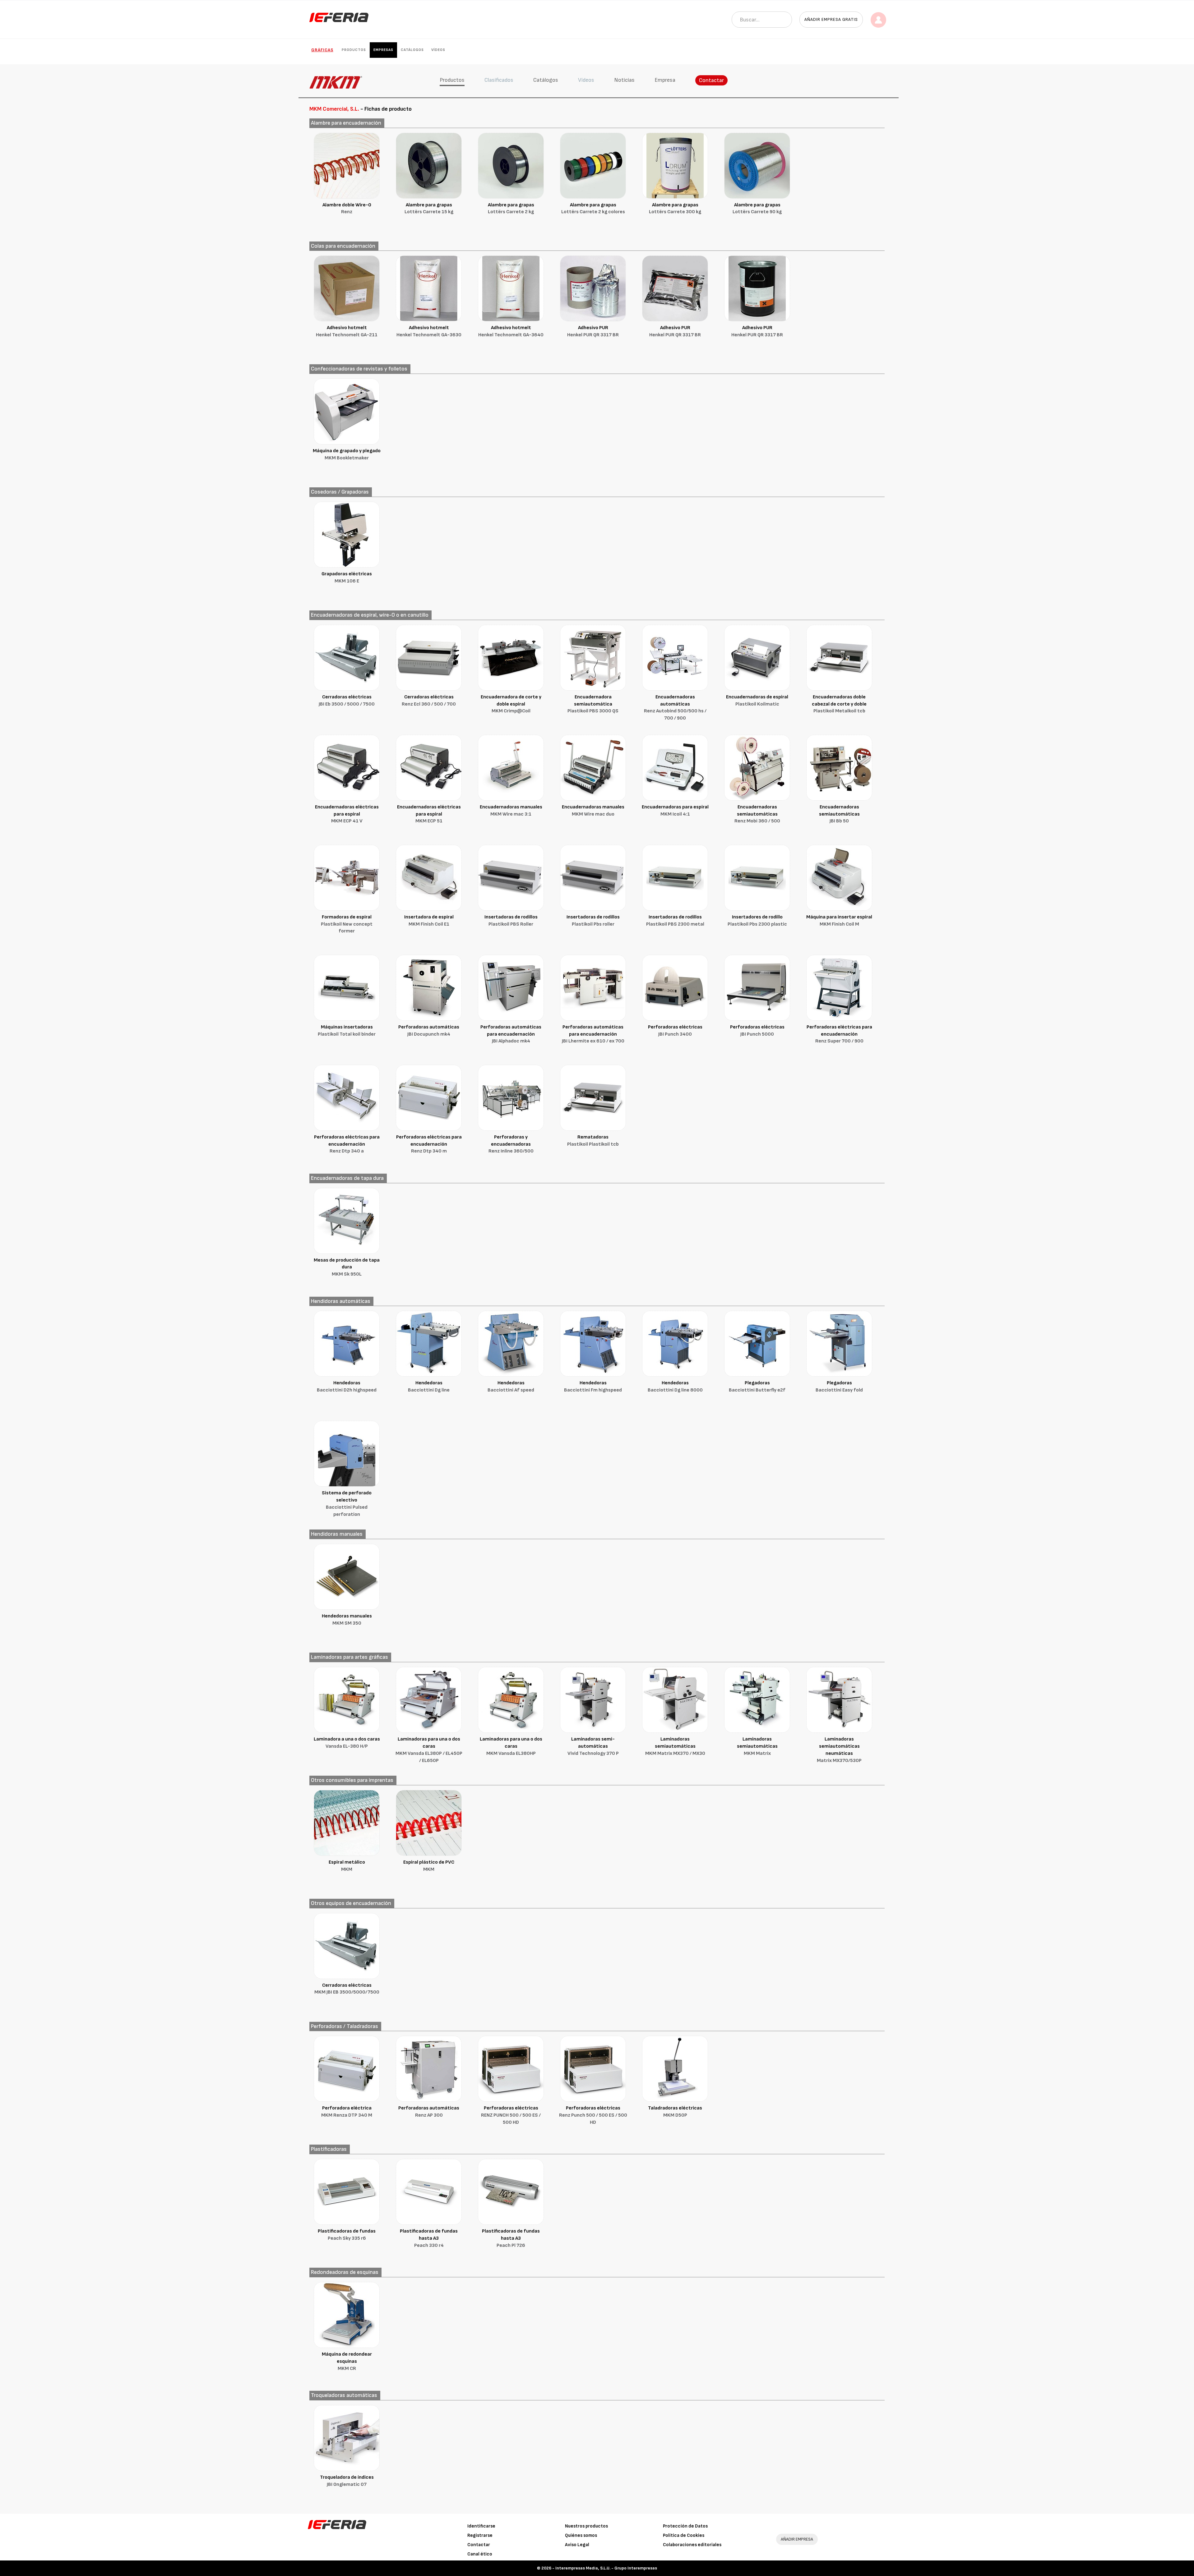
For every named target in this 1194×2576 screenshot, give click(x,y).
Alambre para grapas (429, 209)
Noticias (624, 80)
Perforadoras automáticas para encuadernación (511, 1034)
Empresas (383, 50)
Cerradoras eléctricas (347, 701)
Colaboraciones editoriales (692, 2545)
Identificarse (481, 2526)
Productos (354, 50)
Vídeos (438, 50)
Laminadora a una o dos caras (347, 1743)
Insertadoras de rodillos (511, 921)
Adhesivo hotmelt (347, 331)
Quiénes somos (581, 2535)
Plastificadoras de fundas (347, 2235)
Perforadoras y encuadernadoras (511, 1144)
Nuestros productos (586, 2526)
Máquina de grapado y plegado (347, 454)
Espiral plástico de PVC (429, 1866)
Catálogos (412, 50)
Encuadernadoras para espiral (675, 811)
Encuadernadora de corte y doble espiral (511, 704)
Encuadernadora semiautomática (593, 704)
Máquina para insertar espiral (839, 921)
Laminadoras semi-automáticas (593, 1746)
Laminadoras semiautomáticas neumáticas (839, 1750)
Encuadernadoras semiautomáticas (757, 814)
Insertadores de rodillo (757, 921)
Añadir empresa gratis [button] (831, 19)
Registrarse (480, 2535)
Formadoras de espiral (347, 924)
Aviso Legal (577, 2545)
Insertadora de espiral (429, 921)
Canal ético (480, 2554)
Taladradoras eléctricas (675, 2112)
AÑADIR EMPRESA (797, 2539)
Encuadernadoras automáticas (675, 708)
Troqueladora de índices (347, 2481)
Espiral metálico (347, 1866)
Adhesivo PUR (593, 331)
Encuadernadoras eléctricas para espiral (347, 814)
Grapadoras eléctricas (347, 577)
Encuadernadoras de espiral (757, 701)
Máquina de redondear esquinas (347, 2361)
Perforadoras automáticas (429, 1031)
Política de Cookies (684, 2535)
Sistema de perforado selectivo (347, 1504)
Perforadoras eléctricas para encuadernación (839, 1034)
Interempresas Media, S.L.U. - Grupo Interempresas (606, 2568)
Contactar (711, 80)
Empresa (665, 80)
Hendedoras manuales (347, 1620)
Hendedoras (347, 1387)
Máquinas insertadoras (347, 1031)
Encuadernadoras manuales (511, 811)
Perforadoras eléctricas (675, 1031)
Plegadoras (757, 1387)
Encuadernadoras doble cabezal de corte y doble (839, 704)
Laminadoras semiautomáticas (675, 1746)
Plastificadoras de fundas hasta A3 (429, 2238)
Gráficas (322, 50)
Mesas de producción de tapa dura (347, 1267)
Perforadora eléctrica (347, 2112)
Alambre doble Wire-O (347, 209)
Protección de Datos (685, 2526)
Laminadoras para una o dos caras (429, 1750)
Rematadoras (593, 1141)
